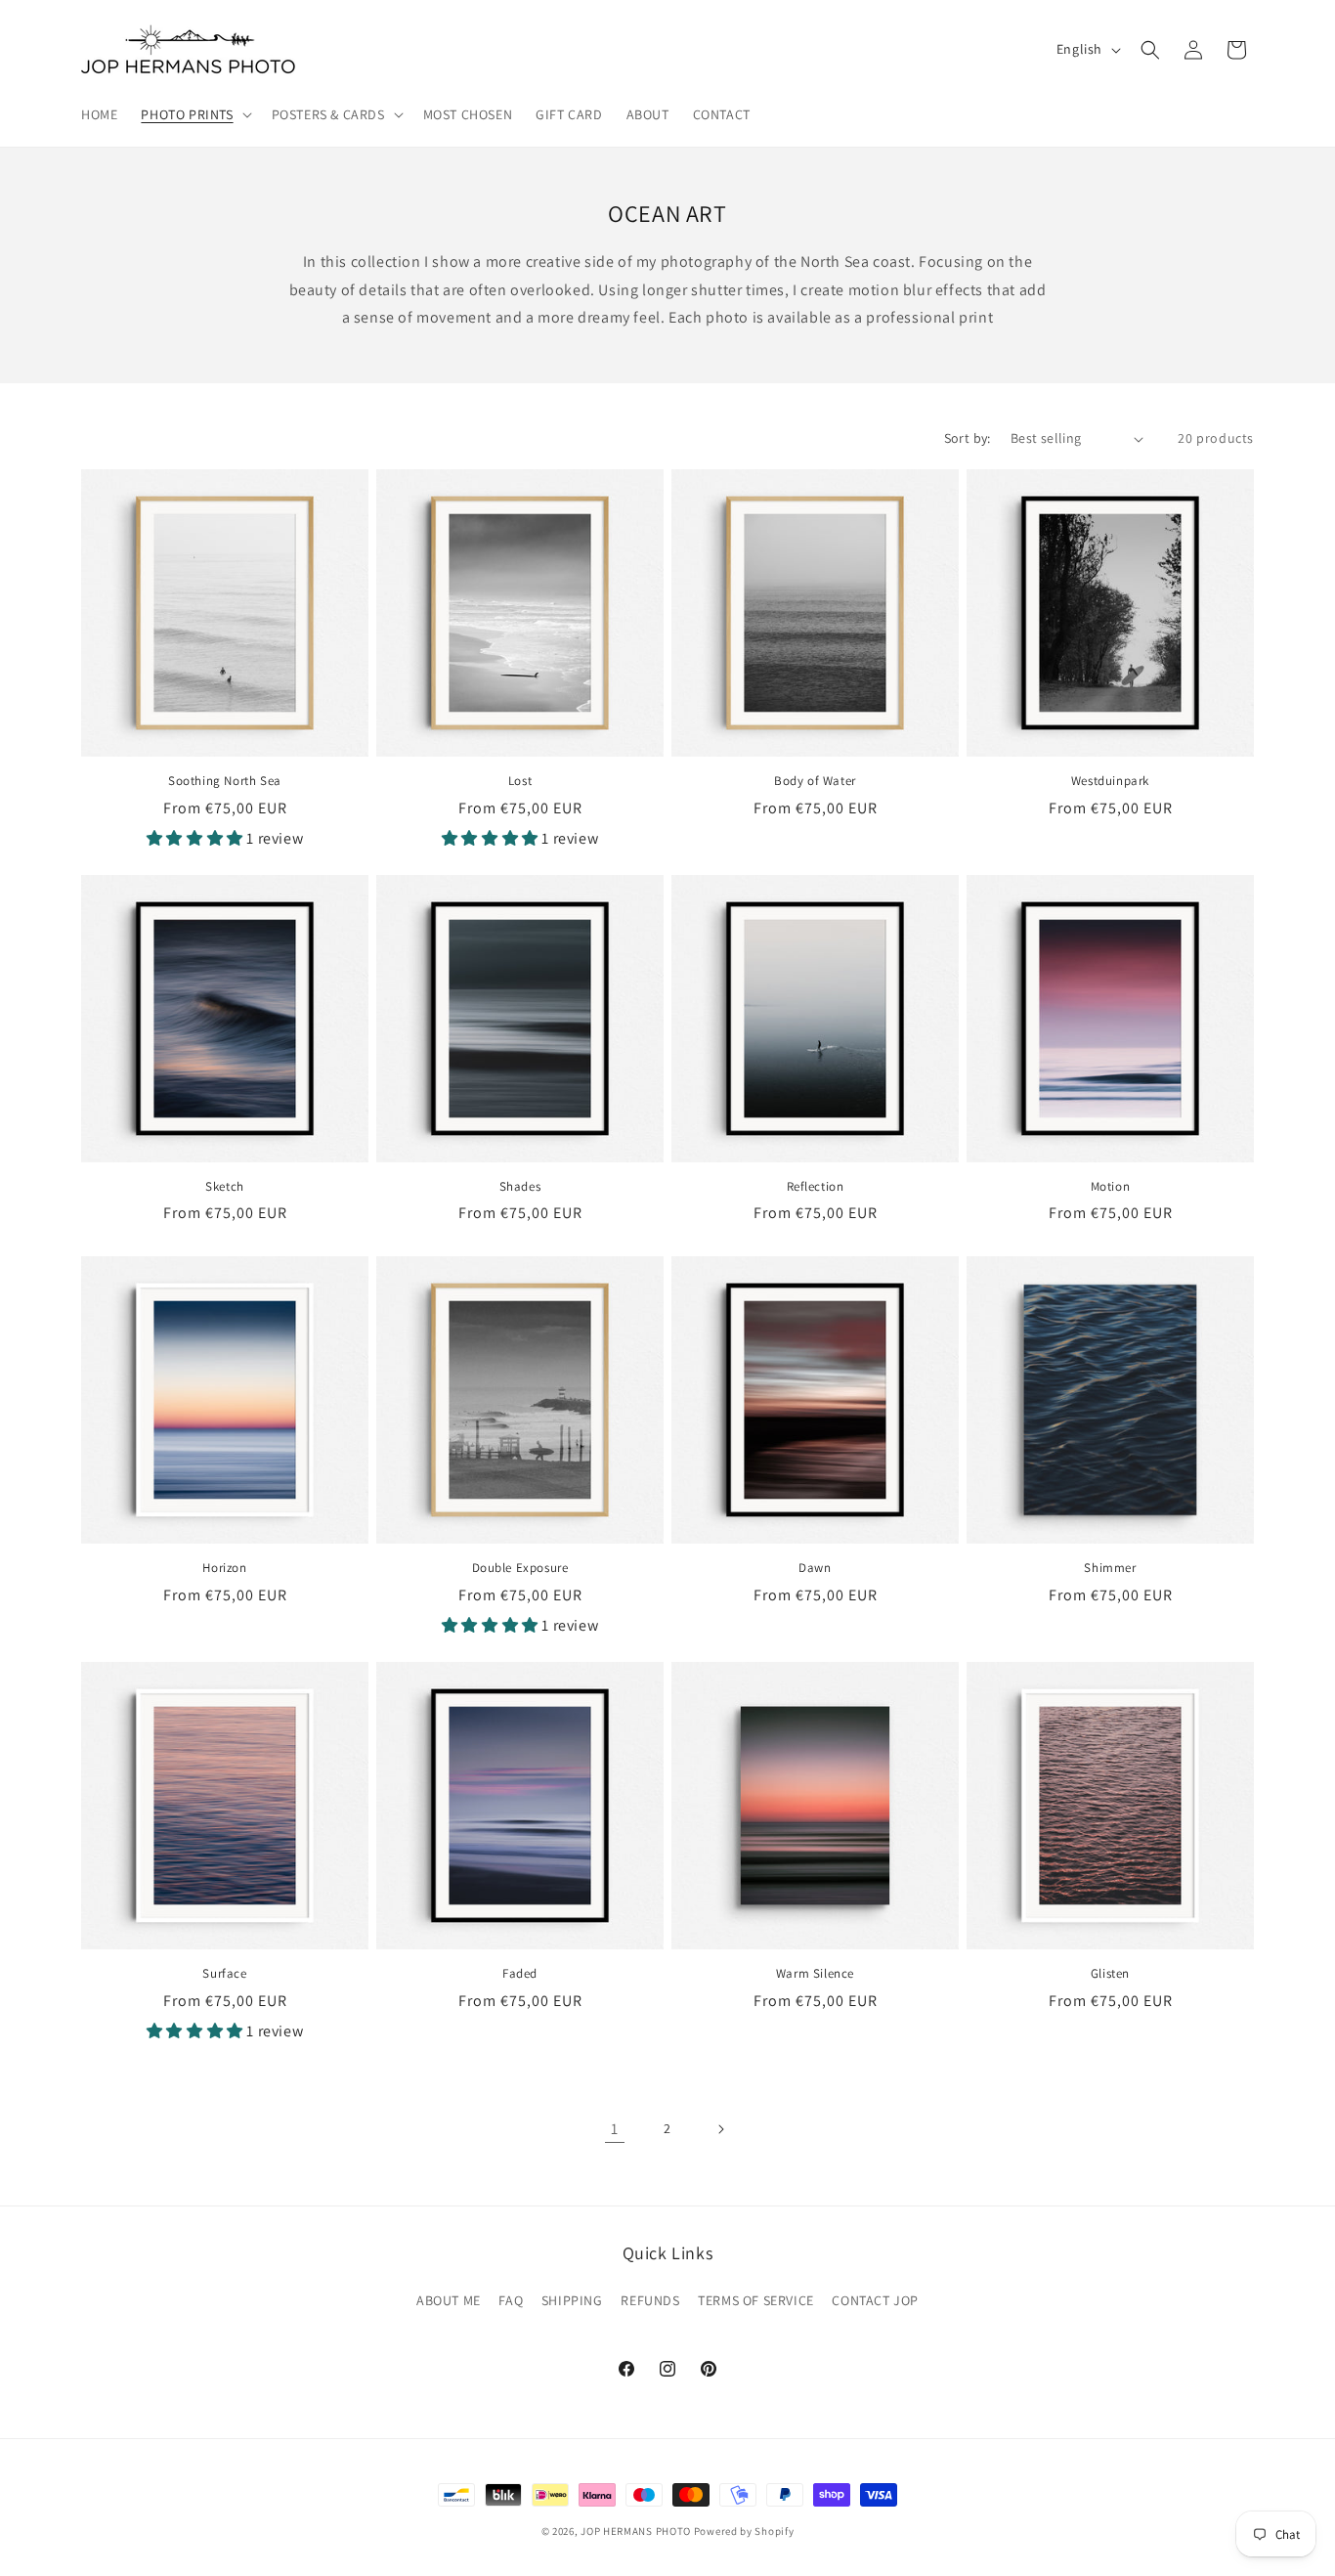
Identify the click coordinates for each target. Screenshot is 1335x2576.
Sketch (225, 1187)
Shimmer (1110, 1568)
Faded (520, 1974)
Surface (224, 1974)
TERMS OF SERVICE (756, 2300)
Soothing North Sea (225, 781)
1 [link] (615, 2129)
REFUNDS (650, 2300)
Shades (520, 1187)
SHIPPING (572, 2300)
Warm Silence (815, 1974)
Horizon (224, 1568)
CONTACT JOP (875, 2300)
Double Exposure (520, 1568)
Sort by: (968, 438)
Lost (520, 781)
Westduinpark (1110, 781)
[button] (194, 114)
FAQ (511, 2300)
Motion (1111, 1187)
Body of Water (815, 781)
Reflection (816, 1187)
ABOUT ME (449, 2300)
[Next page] (720, 2129)
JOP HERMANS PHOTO (636, 2531)
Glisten (1110, 1974)
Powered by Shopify (744, 2531)
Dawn (815, 1568)
